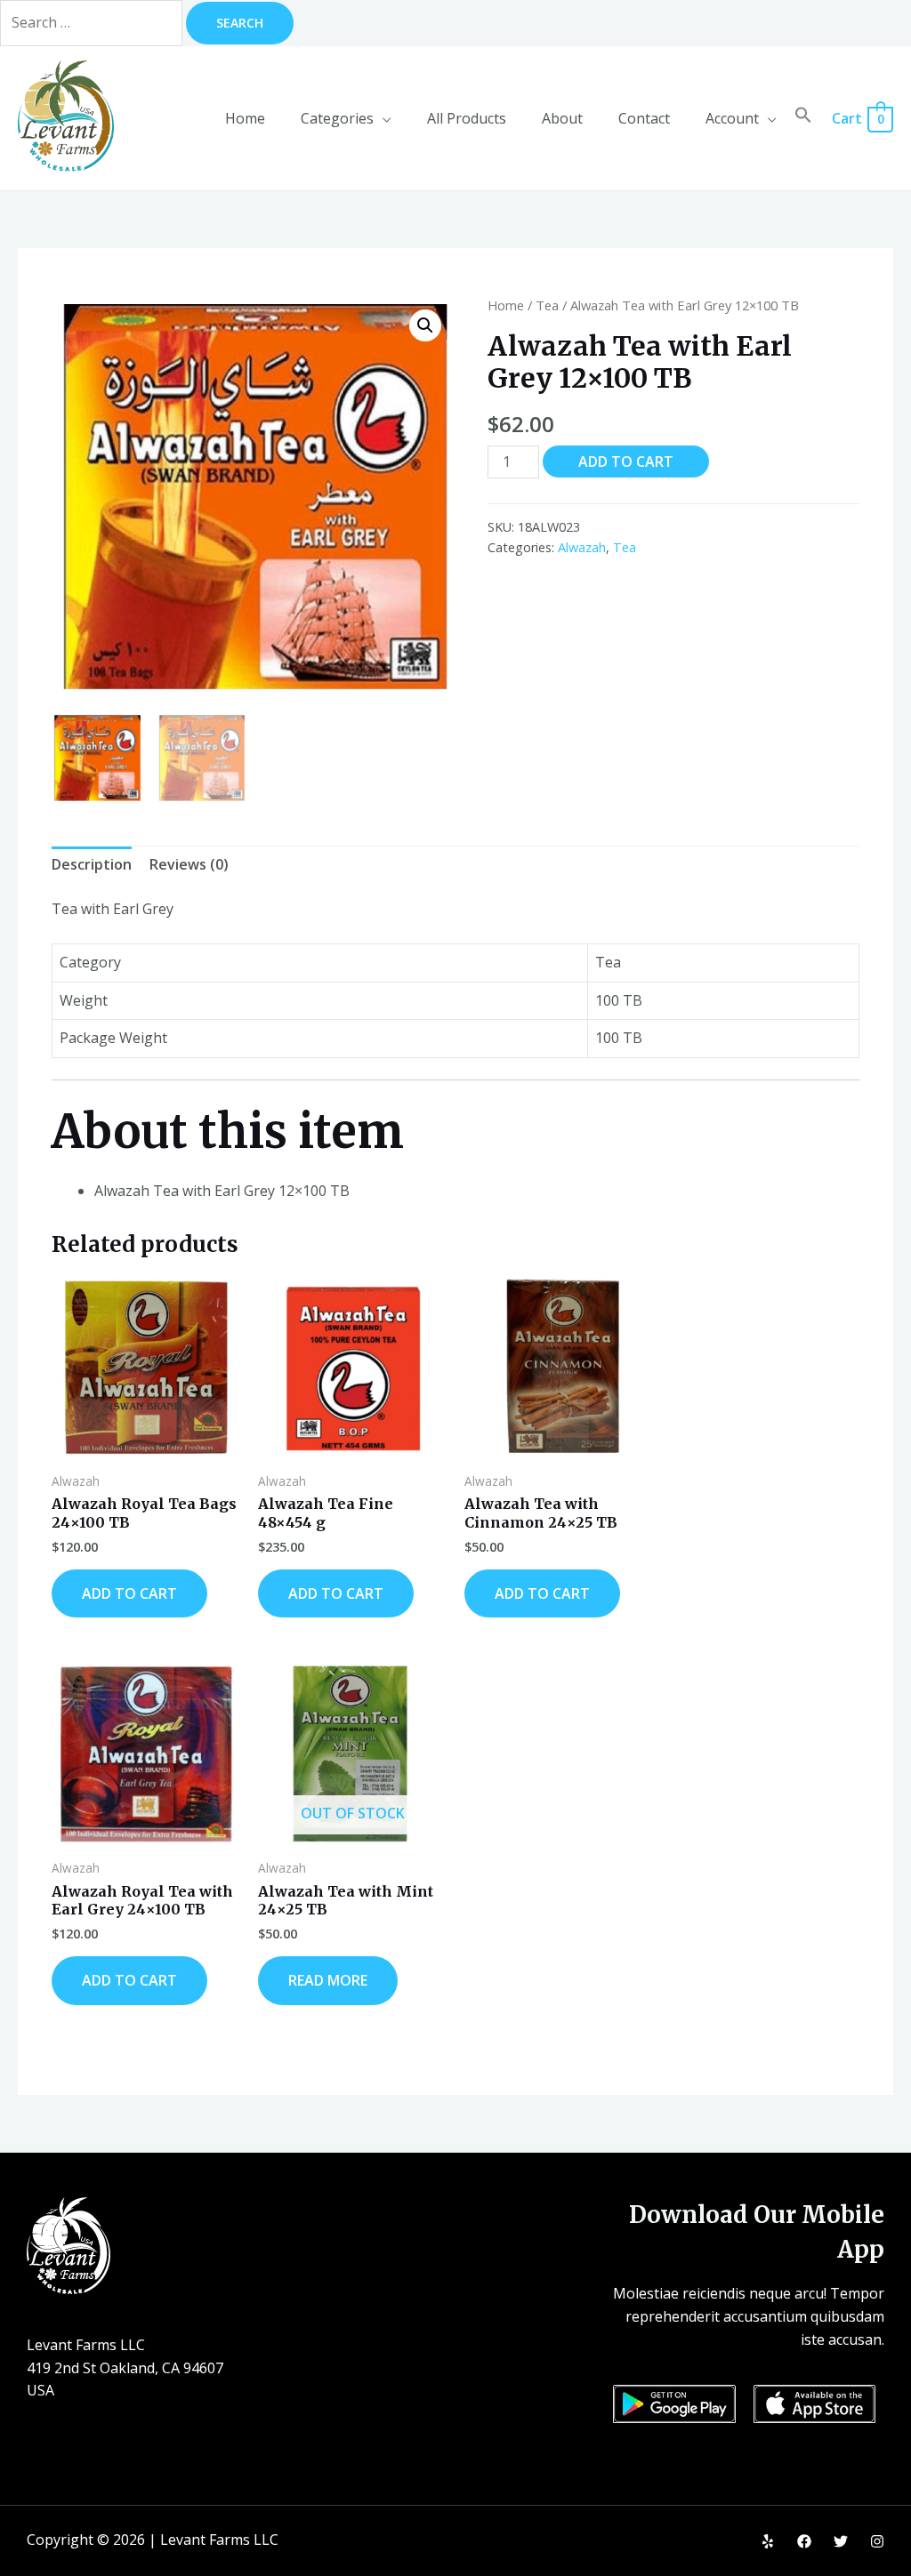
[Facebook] (804, 2541)
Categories (337, 118)
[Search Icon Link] (803, 118)
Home (245, 118)
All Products (467, 118)
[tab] (92, 865)
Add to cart (626, 461)
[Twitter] (841, 2541)
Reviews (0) (189, 864)
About (562, 118)
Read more (328, 1980)
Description (92, 864)
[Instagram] (877, 2541)
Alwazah (582, 547)
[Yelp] (768, 2541)
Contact (644, 118)
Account (732, 118)
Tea (547, 305)
